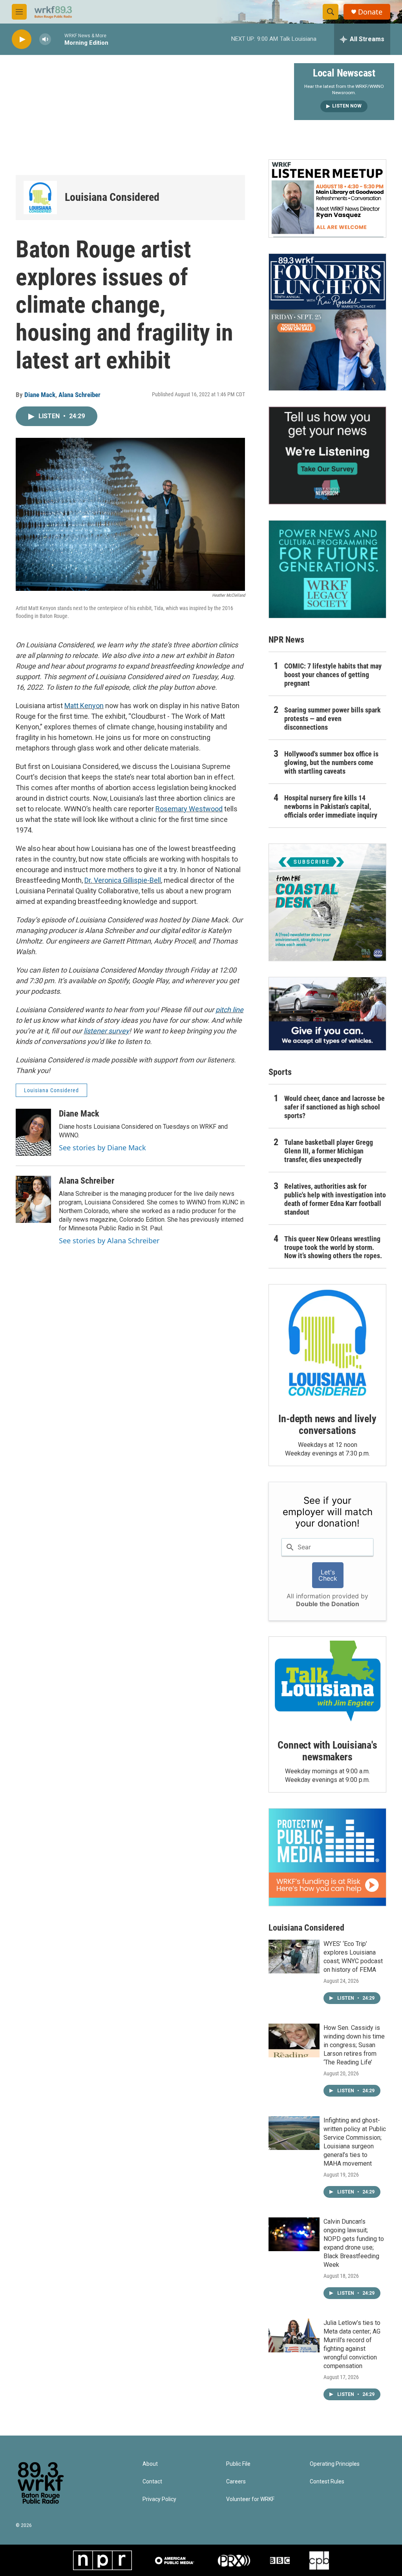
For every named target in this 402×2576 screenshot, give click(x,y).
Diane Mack (40, 395)
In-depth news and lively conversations (327, 1425)
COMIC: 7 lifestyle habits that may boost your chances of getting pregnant (333, 675)
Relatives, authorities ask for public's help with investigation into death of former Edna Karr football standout (335, 1199)
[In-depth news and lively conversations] (327, 1343)
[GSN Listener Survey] (327, 455)
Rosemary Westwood (189, 809)
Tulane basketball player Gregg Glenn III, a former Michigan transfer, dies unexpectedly (329, 1151)
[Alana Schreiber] (33, 1199)
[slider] (58, 39)
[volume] (45, 39)
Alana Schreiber (79, 395)
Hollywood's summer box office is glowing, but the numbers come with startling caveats (331, 762)
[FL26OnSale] (327, 322)
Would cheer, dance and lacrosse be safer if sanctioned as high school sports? (334, 1107)
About (150, 2464)
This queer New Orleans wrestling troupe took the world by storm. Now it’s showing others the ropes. (333, 1247)
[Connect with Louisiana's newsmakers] (327, 1682)
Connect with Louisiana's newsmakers (327, 1751)
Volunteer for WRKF (250, 2499)
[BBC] (280, 2560)
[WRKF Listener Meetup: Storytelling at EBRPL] (327, 199)
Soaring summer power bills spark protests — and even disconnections (333, 719)
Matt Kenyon (84, 706)
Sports (280, 1072)
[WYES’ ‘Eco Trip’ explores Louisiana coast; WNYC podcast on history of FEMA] (294, 1957)
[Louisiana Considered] (40, 198)
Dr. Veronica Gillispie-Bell (123, 880)
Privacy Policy (159, 2499)
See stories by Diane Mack (102, 1148)
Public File (238, 2464)
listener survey (106, 1031)
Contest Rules (327, 2482)
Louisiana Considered (112, 197)
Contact (152, 2482)
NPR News (286, 640)
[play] (22, 39)
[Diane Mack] (33, 1132)
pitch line (229, 1010)
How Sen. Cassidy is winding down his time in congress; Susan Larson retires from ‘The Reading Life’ (354, 2045)
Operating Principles (335, 2464)
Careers (236, 2482)
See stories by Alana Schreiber (109, 1241)
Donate (370, 12)
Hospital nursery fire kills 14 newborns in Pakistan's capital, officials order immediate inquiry (331, 806)
